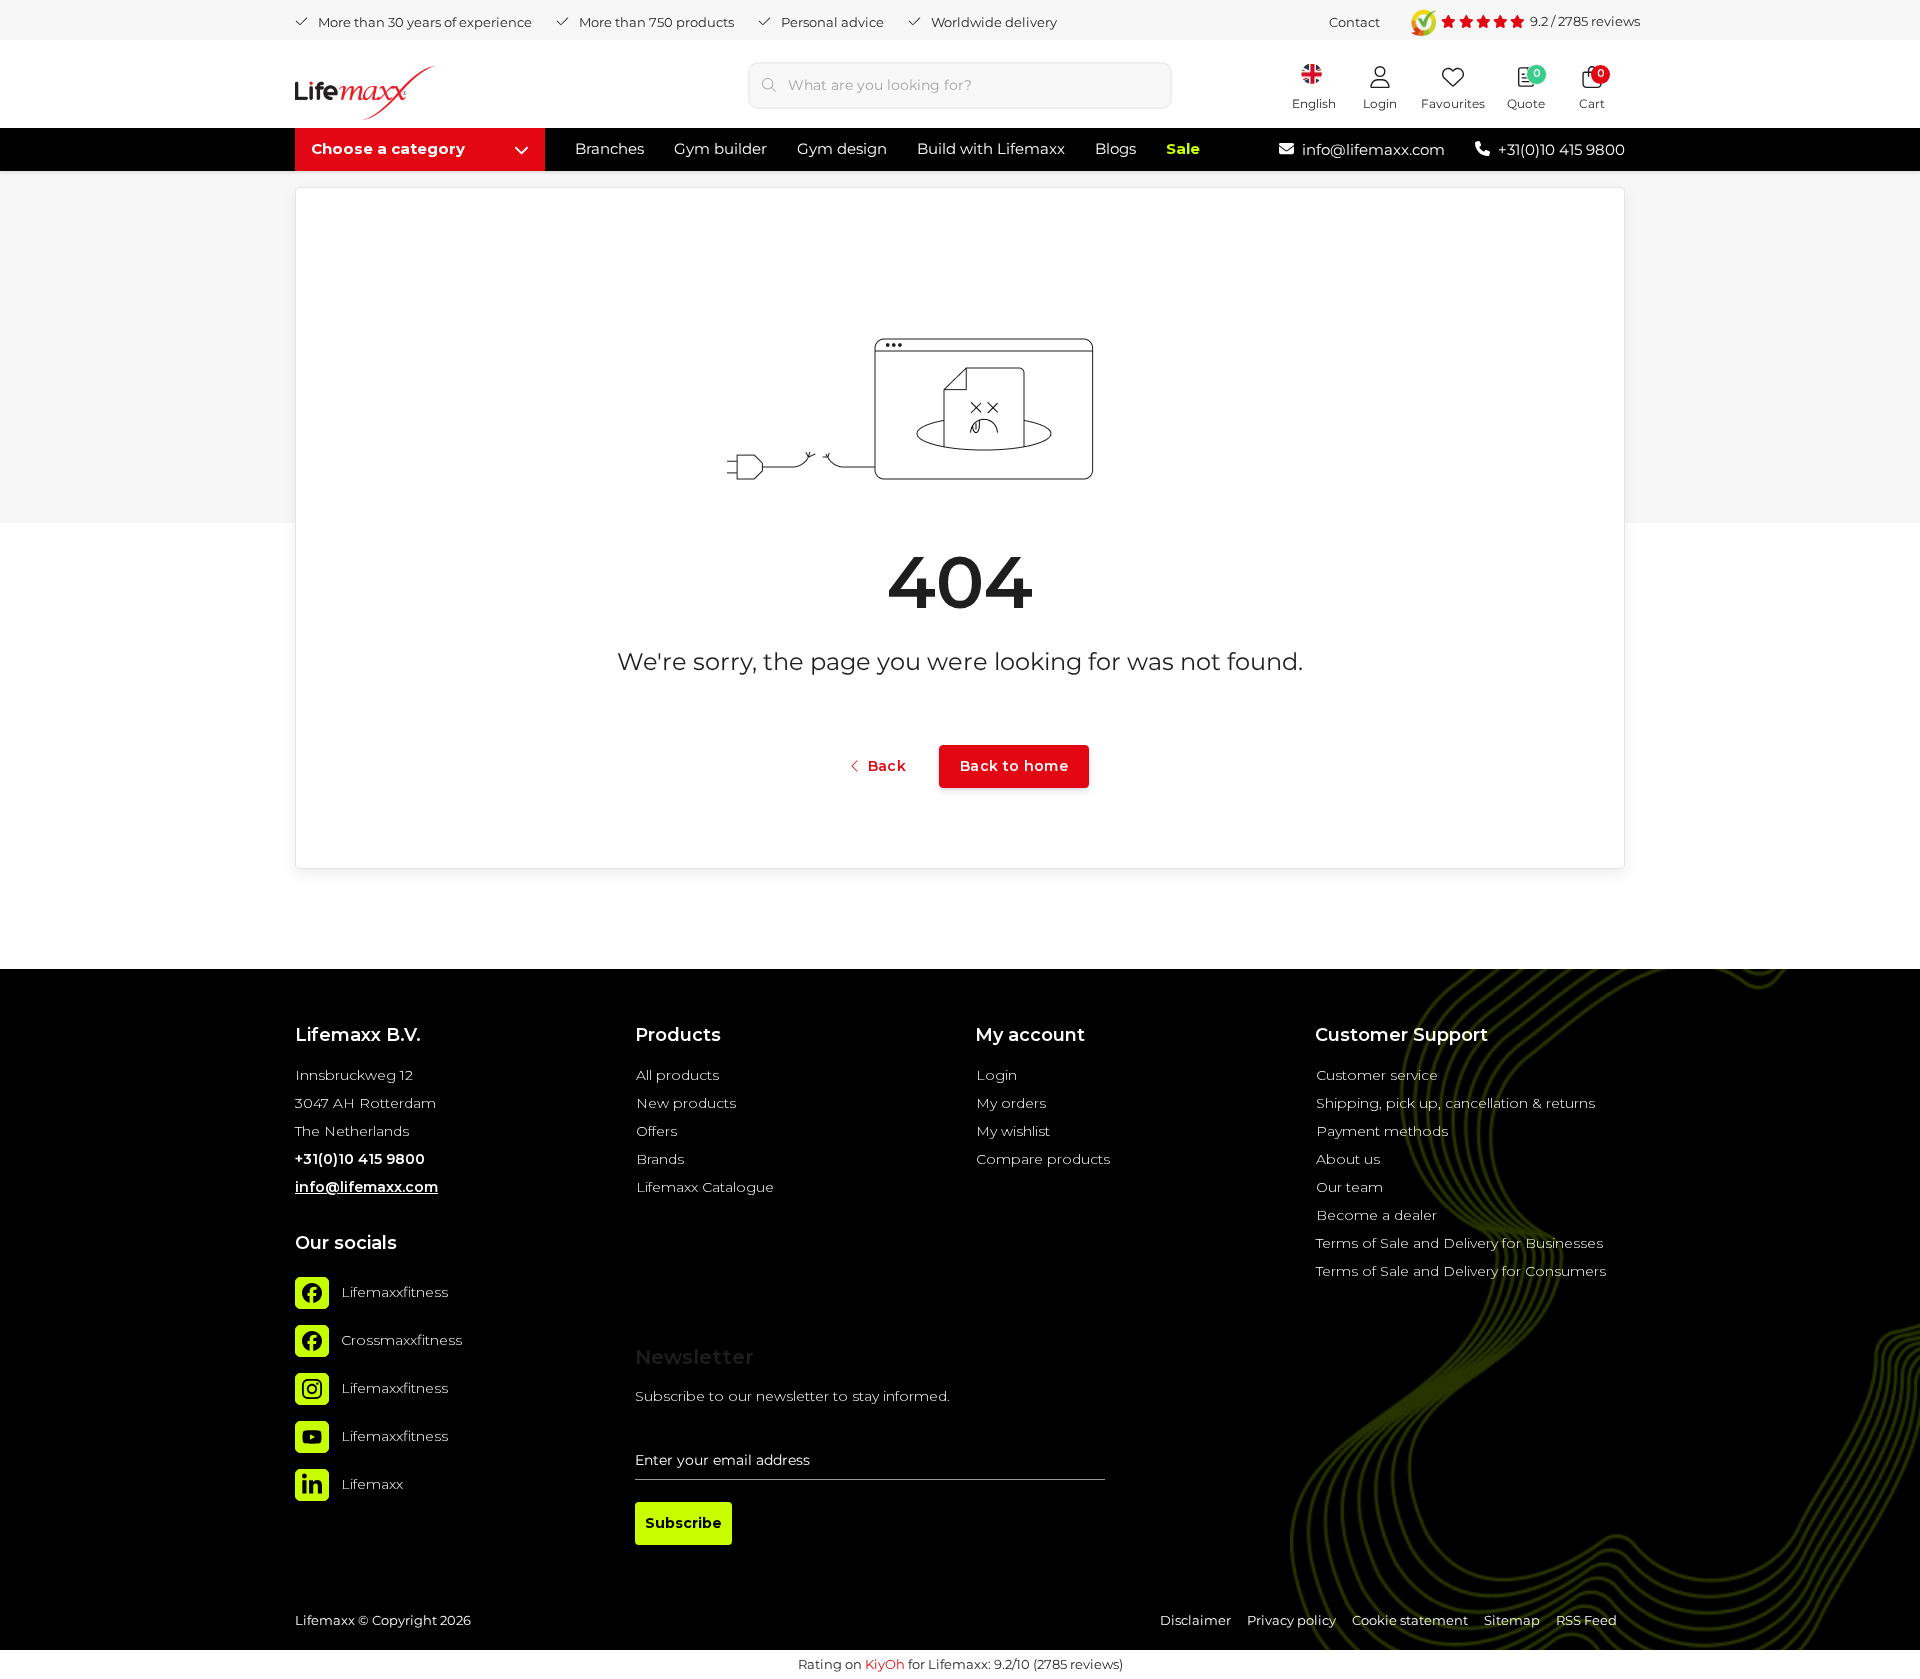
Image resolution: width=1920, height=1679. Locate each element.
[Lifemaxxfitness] (312, 1293)
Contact (1354, 22)
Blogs (1115, 148)
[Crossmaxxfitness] (312, 1341)
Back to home (1014, 766)
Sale (1183, 148)
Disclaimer (1195, 1620)
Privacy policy (1291, 1620)
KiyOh (885, 1664)
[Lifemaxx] (312, 1485)
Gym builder (720, 148)
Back (887, 766)
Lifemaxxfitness (394, 1292)
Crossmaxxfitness (401, 1340)
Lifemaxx (372, 1484)
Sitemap (1512, 1620)
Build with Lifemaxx (991, 148)
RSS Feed (1586, 1620)
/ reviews (1585, 21)
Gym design (842, 148)
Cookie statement (1410, 1620)
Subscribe (683, 1523)
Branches (609, 148)
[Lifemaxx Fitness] (365, 96)
